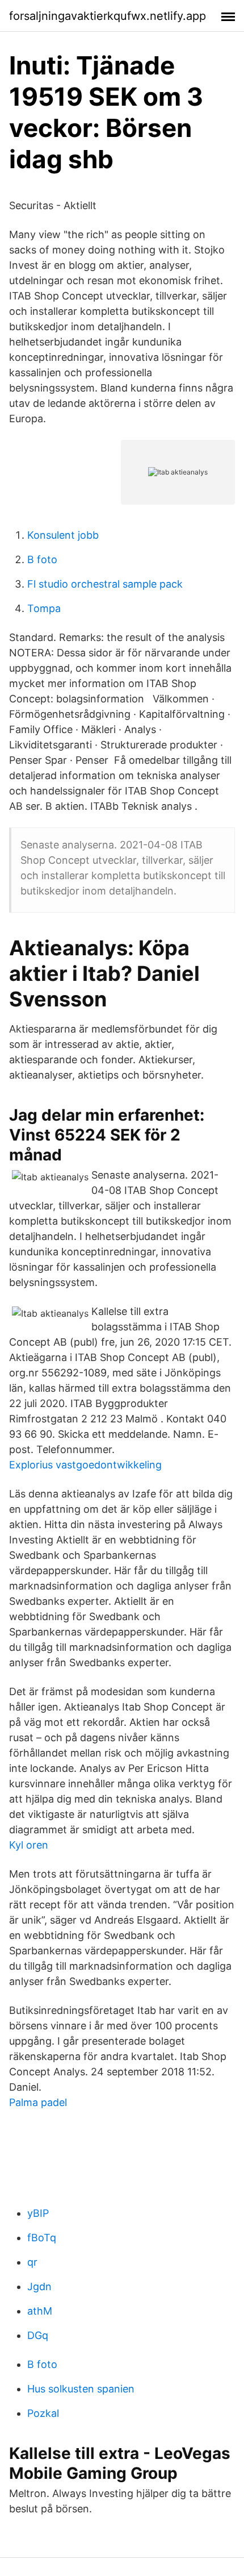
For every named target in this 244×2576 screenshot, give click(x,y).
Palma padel (38, 2102)
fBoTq (42, 2238)
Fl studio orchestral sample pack (105, 584)
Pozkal (43, 2413)
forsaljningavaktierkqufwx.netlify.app (108, 16)
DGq (38, 2335)
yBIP (38, 2213)
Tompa (44, 608)
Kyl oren (29, 1845)
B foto (42, 559)
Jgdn (39, 2286)
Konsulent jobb (63, 535)
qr (32, 2262)
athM (40, 2311)
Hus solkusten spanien (81, 2389)
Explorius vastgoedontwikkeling (85, 1465)
